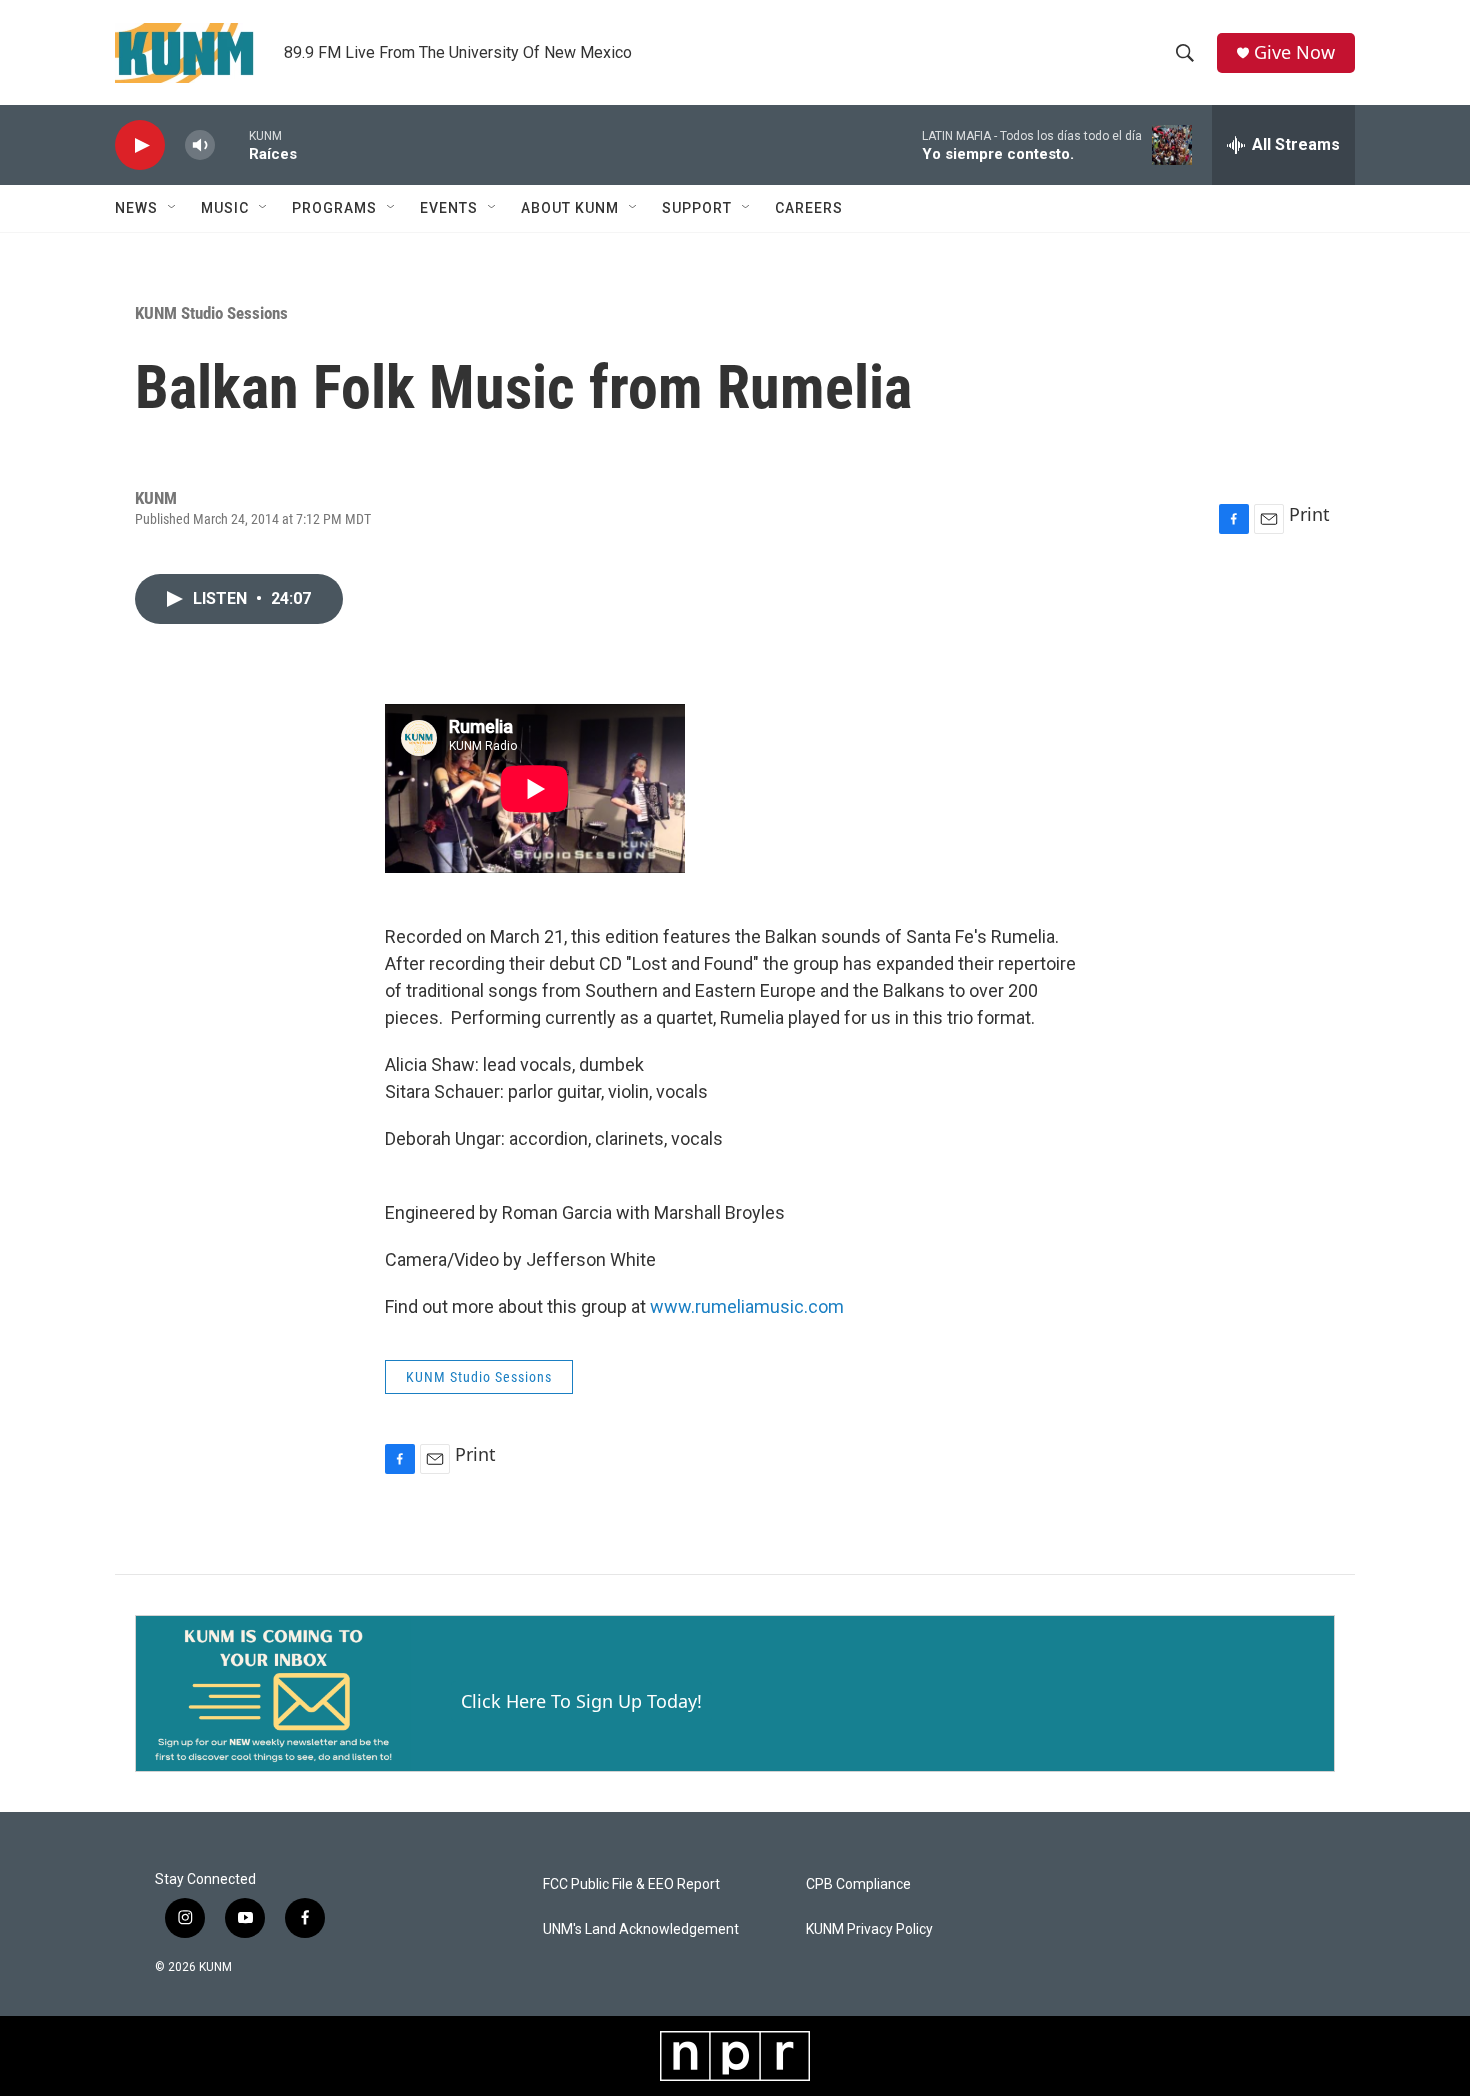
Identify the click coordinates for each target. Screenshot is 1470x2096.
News (136, 208)
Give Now (1294, 52)
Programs (334, 208)
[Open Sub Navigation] (173, 208)
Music (225, 208)
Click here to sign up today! (581, 1701)
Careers (809, 208)
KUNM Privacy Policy (869, 1929)
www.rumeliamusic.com (747, 1306)
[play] (140, 145)
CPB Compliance (858, 1884)
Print (1309, 514)
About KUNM (570, 208)
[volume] (200, 145)
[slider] (232, 144)
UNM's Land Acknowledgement (641, 1929)
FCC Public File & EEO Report (631, 1884)
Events (449, 208)
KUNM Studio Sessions (211, 313)
